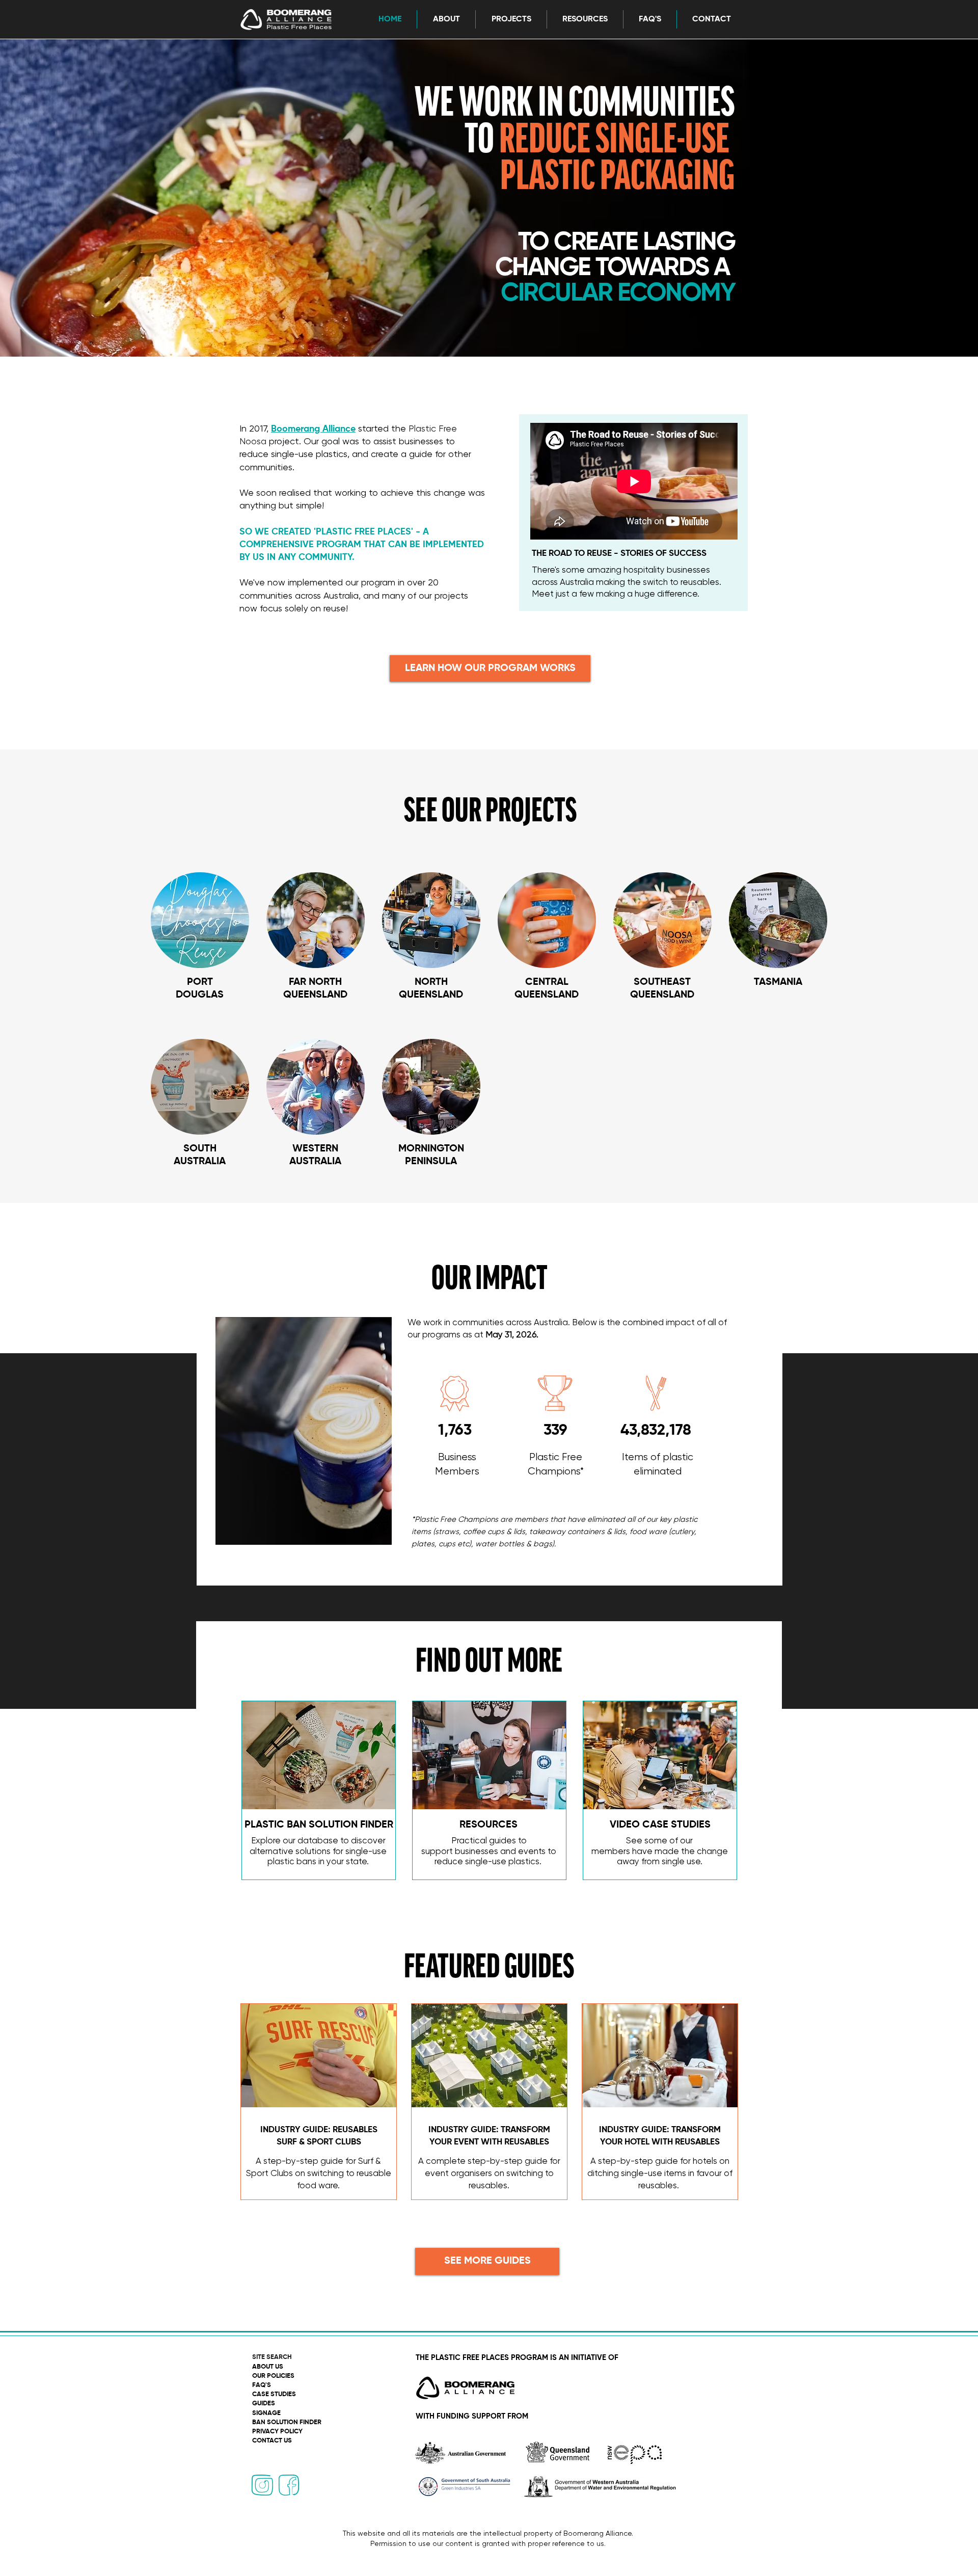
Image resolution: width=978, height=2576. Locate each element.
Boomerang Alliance (313, 429)
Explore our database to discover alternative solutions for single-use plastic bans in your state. (318, 1852)
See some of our (659, 1841)
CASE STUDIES (274, 2394)
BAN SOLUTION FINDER (287, 2422)
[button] (446, 19)
